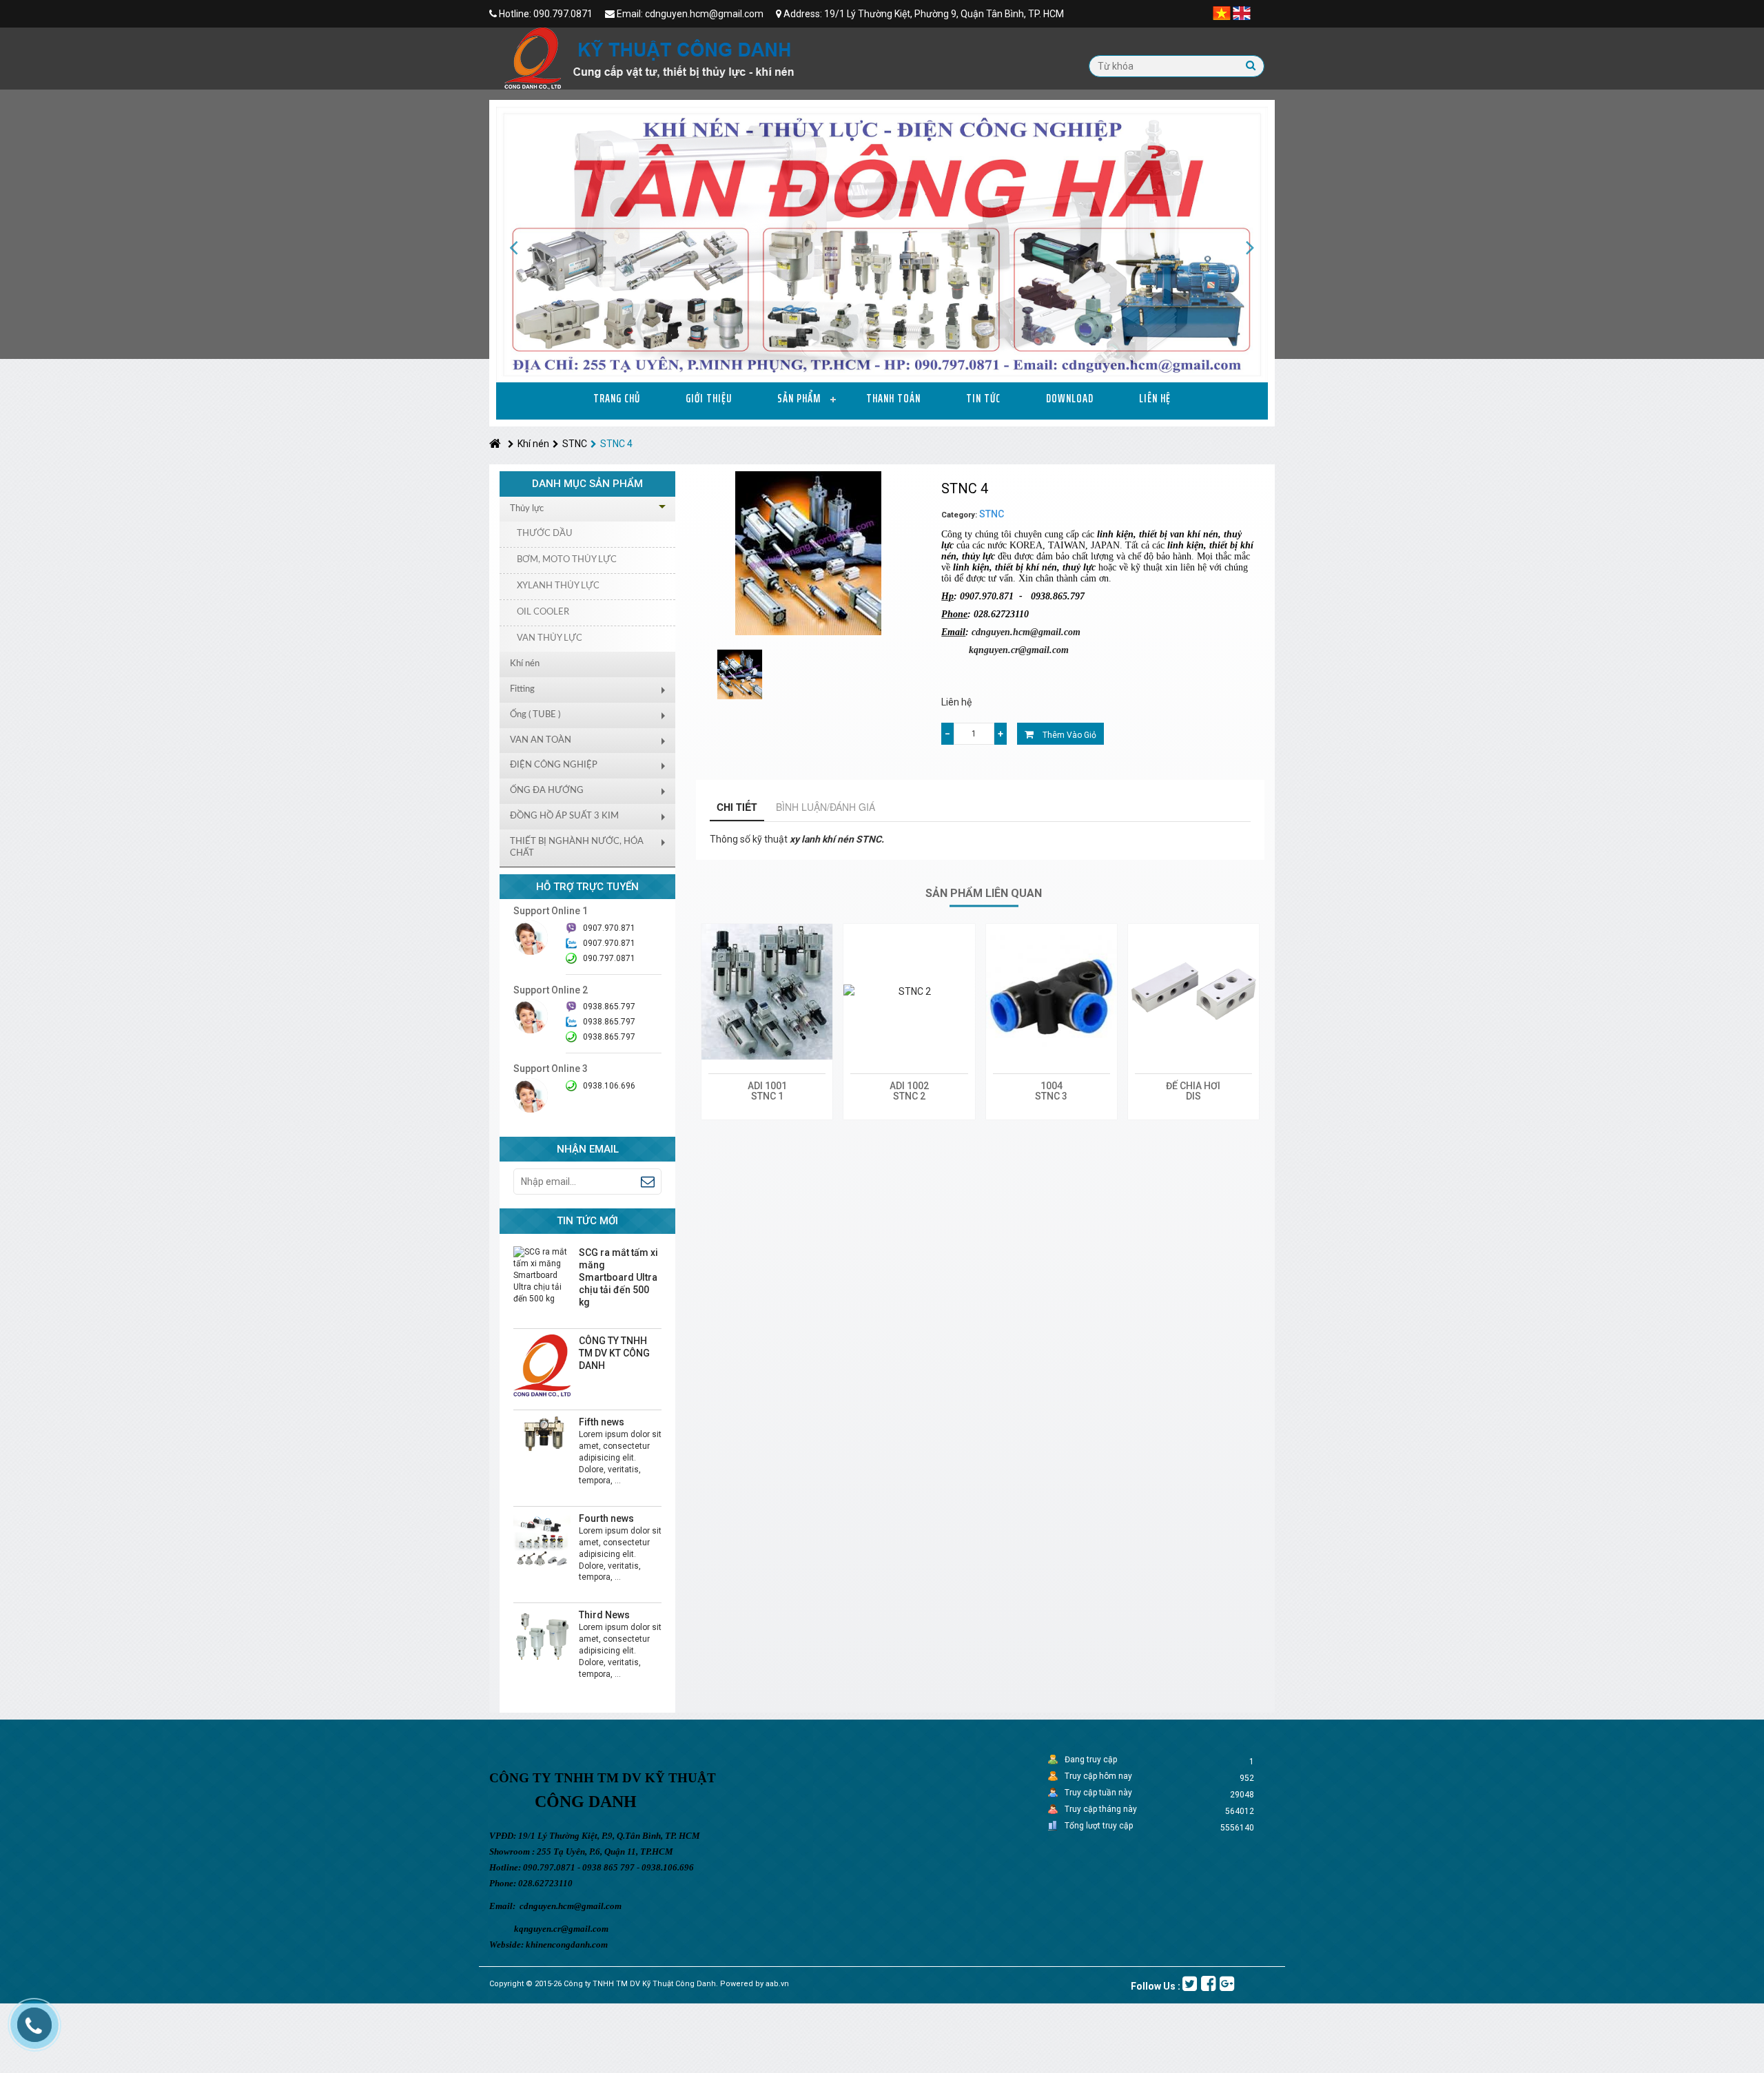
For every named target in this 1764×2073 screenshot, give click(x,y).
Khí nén (533, 444)
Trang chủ (617, 398)
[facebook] (1208, 1984)
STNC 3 (1051, 1096)
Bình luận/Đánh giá (825, 807)
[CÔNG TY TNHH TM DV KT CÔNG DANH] (542, 1365)
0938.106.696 (609, 1086)
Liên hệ (1155, 398)
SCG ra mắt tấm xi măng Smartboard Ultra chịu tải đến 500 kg (618, 1277)
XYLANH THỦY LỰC (558, 586)
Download (1070, 398)
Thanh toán (893, 398)
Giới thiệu (709, 398)
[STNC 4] (740, 674)
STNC (575, 444)
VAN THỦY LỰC (550, 638)
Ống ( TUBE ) (535, 715)
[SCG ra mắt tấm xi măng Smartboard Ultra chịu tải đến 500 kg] (542, 1275)
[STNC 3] (1052, 992)
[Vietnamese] (1222, 12)
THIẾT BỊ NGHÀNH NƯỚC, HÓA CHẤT (577, 847)
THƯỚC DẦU (545, 534)
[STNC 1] (767, 992)
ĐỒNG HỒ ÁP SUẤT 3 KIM (564, 816)
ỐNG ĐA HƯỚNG (547, 791)
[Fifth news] (542, 1434)
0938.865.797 (609, 1037)
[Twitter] (1190, 1984)
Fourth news (606, 1518)
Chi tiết (737, 807)
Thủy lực (527, 509)
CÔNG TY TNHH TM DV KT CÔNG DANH (614, 1353)
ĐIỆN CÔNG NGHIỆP (554, 765)
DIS (1193, 1096)
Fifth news (602, 1422)
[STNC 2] (909, 992)
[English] (1242, 12)
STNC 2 (909, 1096)
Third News (604, 1615)
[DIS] (1193, 992)
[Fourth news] (542, 1540)
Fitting (522, 689)
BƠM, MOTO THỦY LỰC (567, 560)
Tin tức (983, 398)
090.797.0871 (609, 958)
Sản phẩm (799, 398)
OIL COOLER (543, 612)
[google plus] (1227, 1984)
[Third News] (542, 1637)
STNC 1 (767, 1096)
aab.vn (777, 1984)
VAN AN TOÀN (541, 740)
